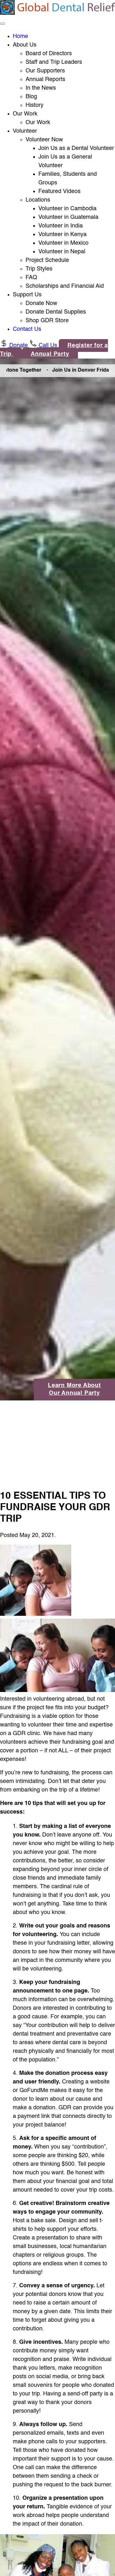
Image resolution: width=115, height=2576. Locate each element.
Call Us (48, 345)
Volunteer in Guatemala (68, 217)
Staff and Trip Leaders (54, 62)
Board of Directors (49, 54)
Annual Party (50, 354)
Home (20, 36)
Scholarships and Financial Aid (65, 286)
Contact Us (27, 329)
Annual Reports (45, 79)
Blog (31, 97)
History (34, 105)
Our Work (38, 122)
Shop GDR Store (47, 321)
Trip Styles (39, 269)
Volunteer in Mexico (63, 243)
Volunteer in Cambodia (67, 209)
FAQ (31, 278)
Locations (38, 200)
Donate (19, 345)
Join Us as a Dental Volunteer (76, 148)
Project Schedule (47, 260)
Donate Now (41, 303)
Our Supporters (45, 71)
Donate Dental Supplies (56, 312)
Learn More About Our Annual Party (74, 1389)
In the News (41, 88)
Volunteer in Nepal (62, 252)
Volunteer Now (44, 140)
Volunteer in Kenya (62, 234)
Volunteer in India (61, 226)
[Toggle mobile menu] (3, 24)
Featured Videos (59, 191)
